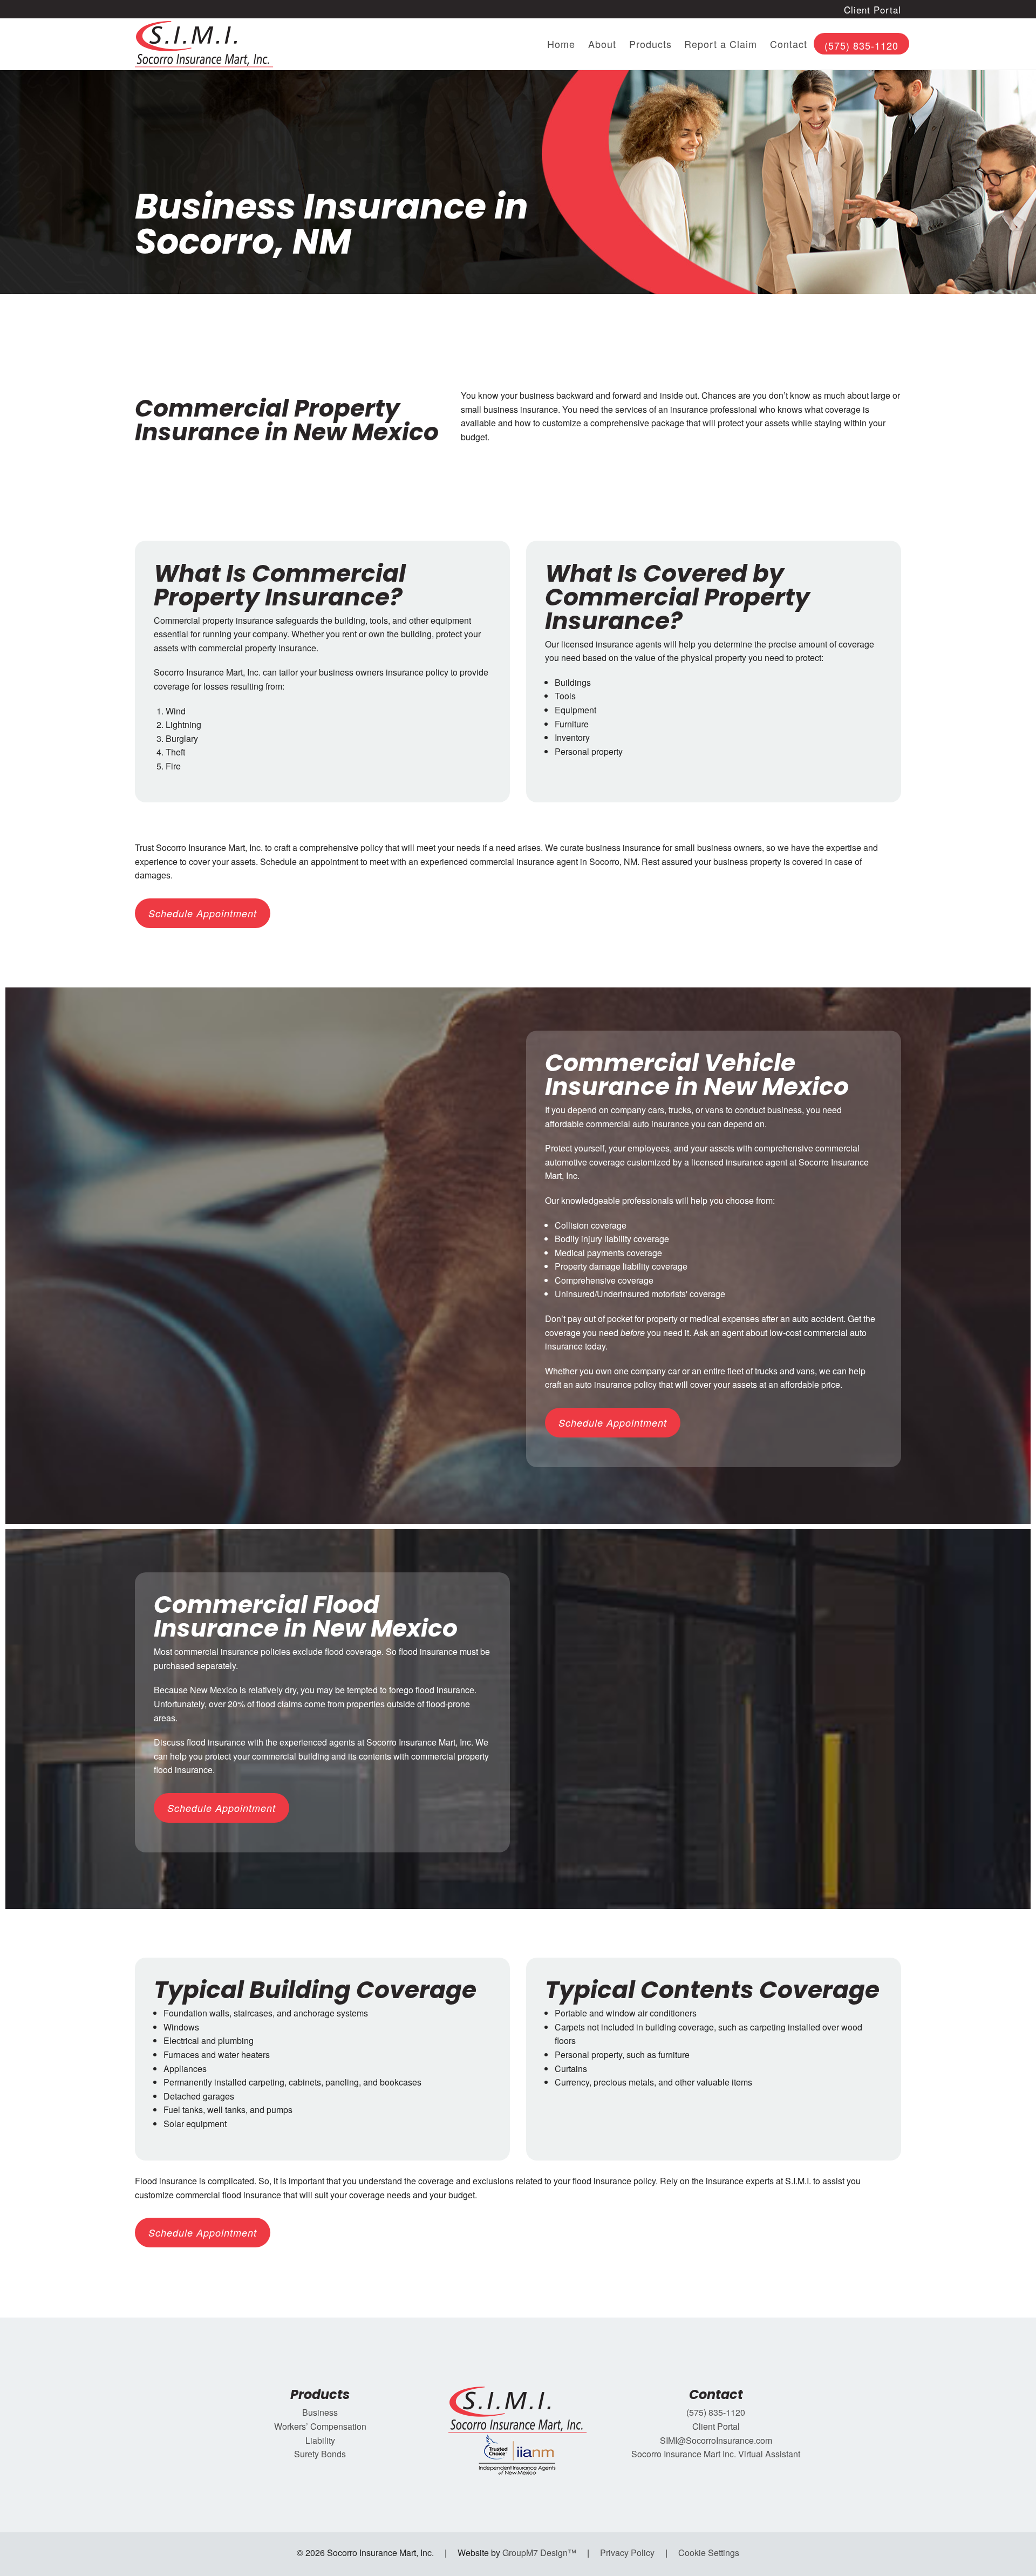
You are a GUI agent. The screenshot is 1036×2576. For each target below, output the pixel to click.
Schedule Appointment (203, 913)
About (602, 44)
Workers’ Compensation (320, 2426)
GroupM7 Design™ (539, 2553)
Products (650, 44)
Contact (789, 44)
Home (561, 44)
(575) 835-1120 (861, 45)
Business (320, 2412)
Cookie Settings (709, 2553)
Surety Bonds (320, 2454)
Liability (320, 2440)
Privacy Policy (627, 2553)
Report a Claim (721, 44)
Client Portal (873, 9)
